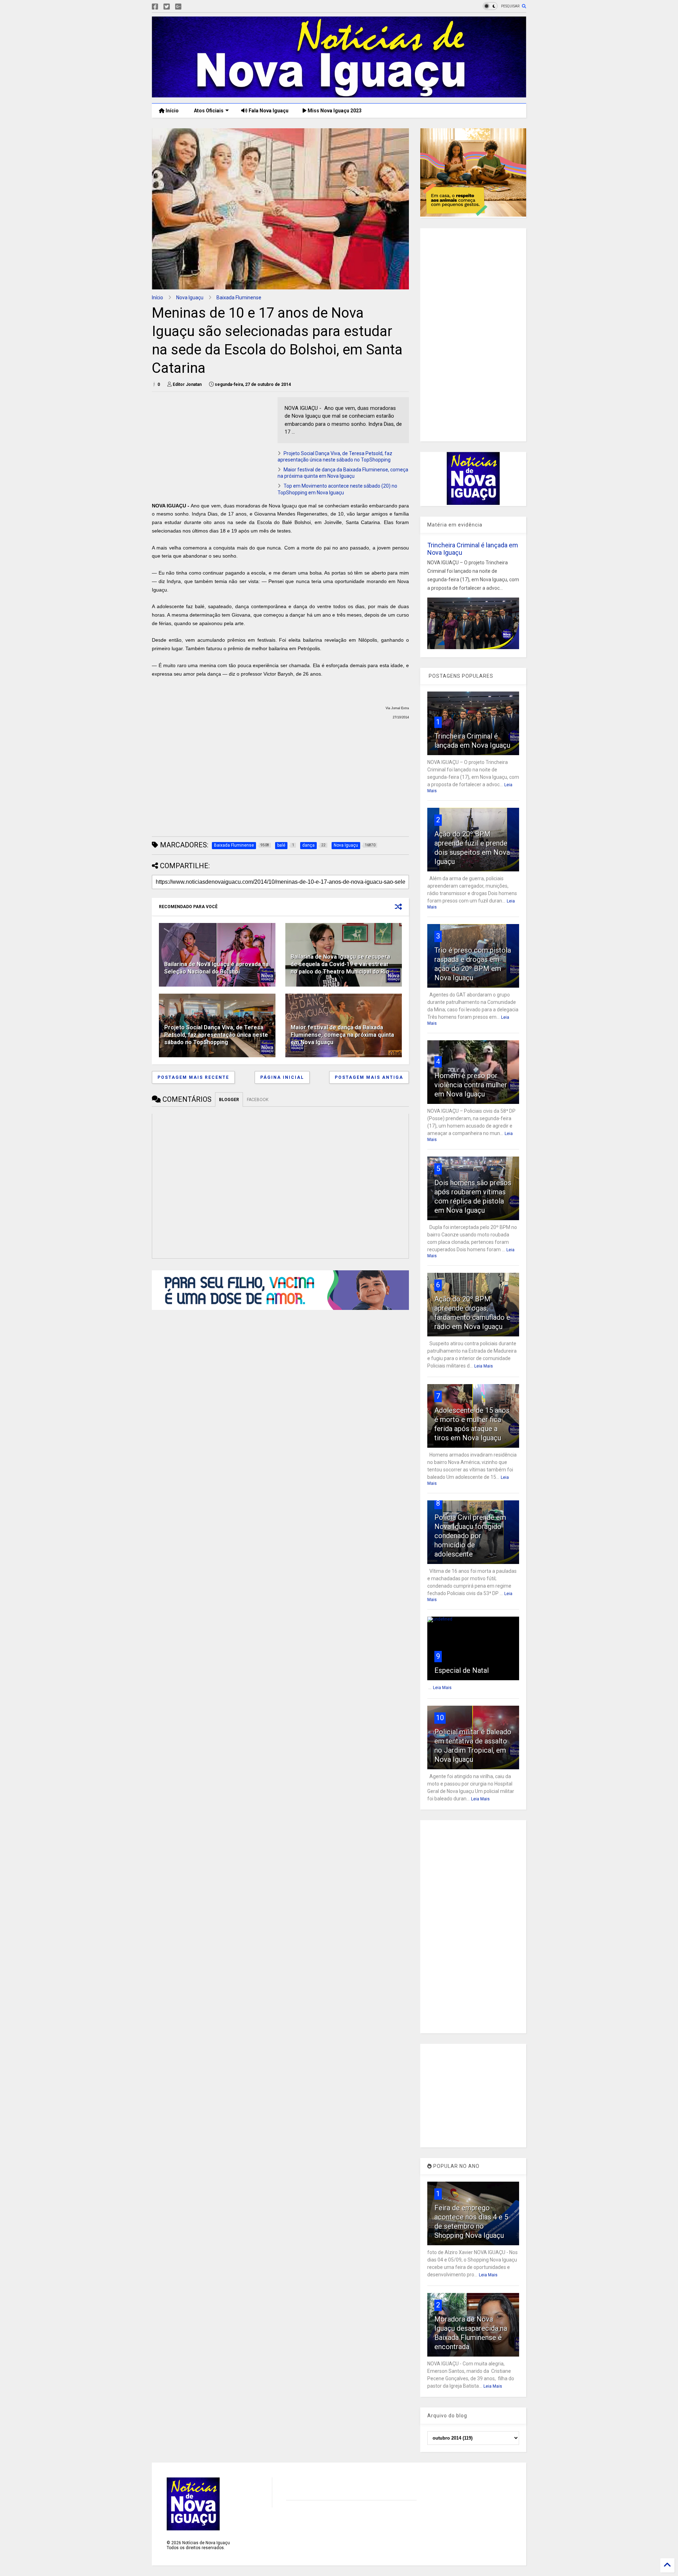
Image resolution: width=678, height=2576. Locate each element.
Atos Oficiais (208, 111)
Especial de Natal (462, 1670)
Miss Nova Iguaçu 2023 (334, 111)
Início (172, 111)
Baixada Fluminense (239, 298)
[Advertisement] (211, 447)
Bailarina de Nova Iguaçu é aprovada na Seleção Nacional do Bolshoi (216, 968)
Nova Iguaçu (190, 298)
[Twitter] (167, 7)
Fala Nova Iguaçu (268, 111)
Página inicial (282, 1077)
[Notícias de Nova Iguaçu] (339, 94)
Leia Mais (484, 1366)
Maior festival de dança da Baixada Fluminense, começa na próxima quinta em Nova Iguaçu (342, 1035)
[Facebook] (155, 7)
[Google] (178, 7)
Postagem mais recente (193, 1077)
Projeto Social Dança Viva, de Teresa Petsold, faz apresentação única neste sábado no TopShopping (216, 1035)
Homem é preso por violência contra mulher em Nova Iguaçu (471, 1085)
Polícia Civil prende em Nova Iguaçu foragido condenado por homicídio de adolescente (470, 1536)
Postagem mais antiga (369, 1077)
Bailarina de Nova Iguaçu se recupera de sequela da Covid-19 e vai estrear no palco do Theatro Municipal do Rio (340, 964)
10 (440, 1718)
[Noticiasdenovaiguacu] (190, 7)
